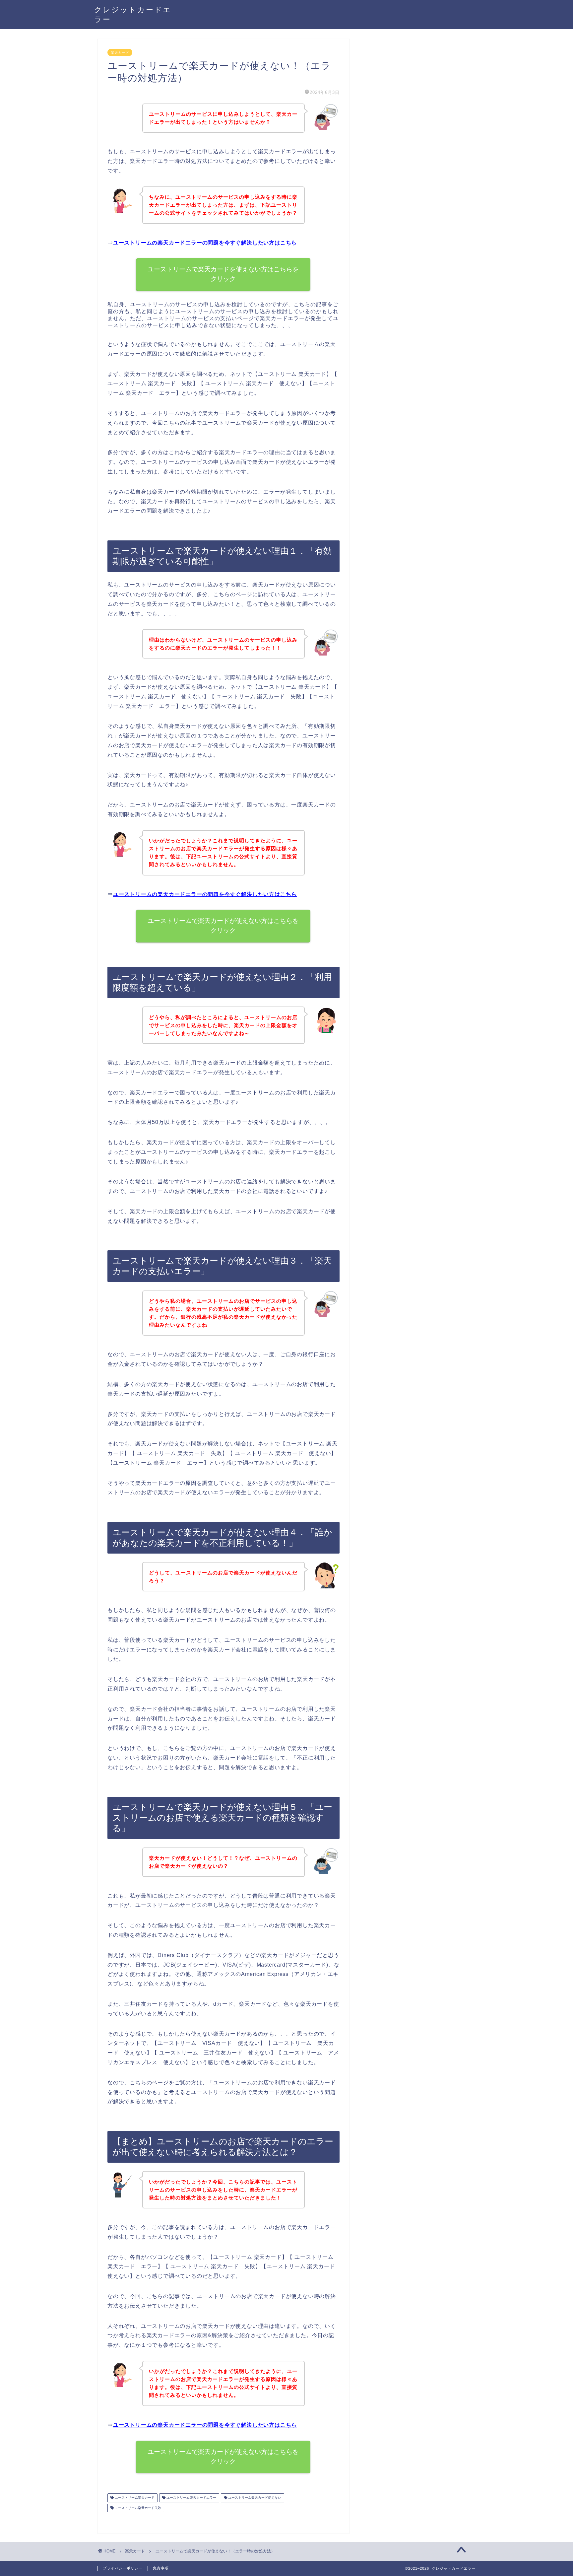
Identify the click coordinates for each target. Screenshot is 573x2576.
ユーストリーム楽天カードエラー (191, 2498)
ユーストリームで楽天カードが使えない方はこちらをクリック (223, 926)
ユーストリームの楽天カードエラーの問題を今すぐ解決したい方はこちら (205, 243)
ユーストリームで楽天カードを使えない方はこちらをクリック (223, 274)
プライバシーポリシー (123, 2568)
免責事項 (161, 2568)
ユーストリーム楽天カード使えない (254, 2498)
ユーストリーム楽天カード (134, 2498)
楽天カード (120, 52)
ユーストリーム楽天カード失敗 (137, 2508)
